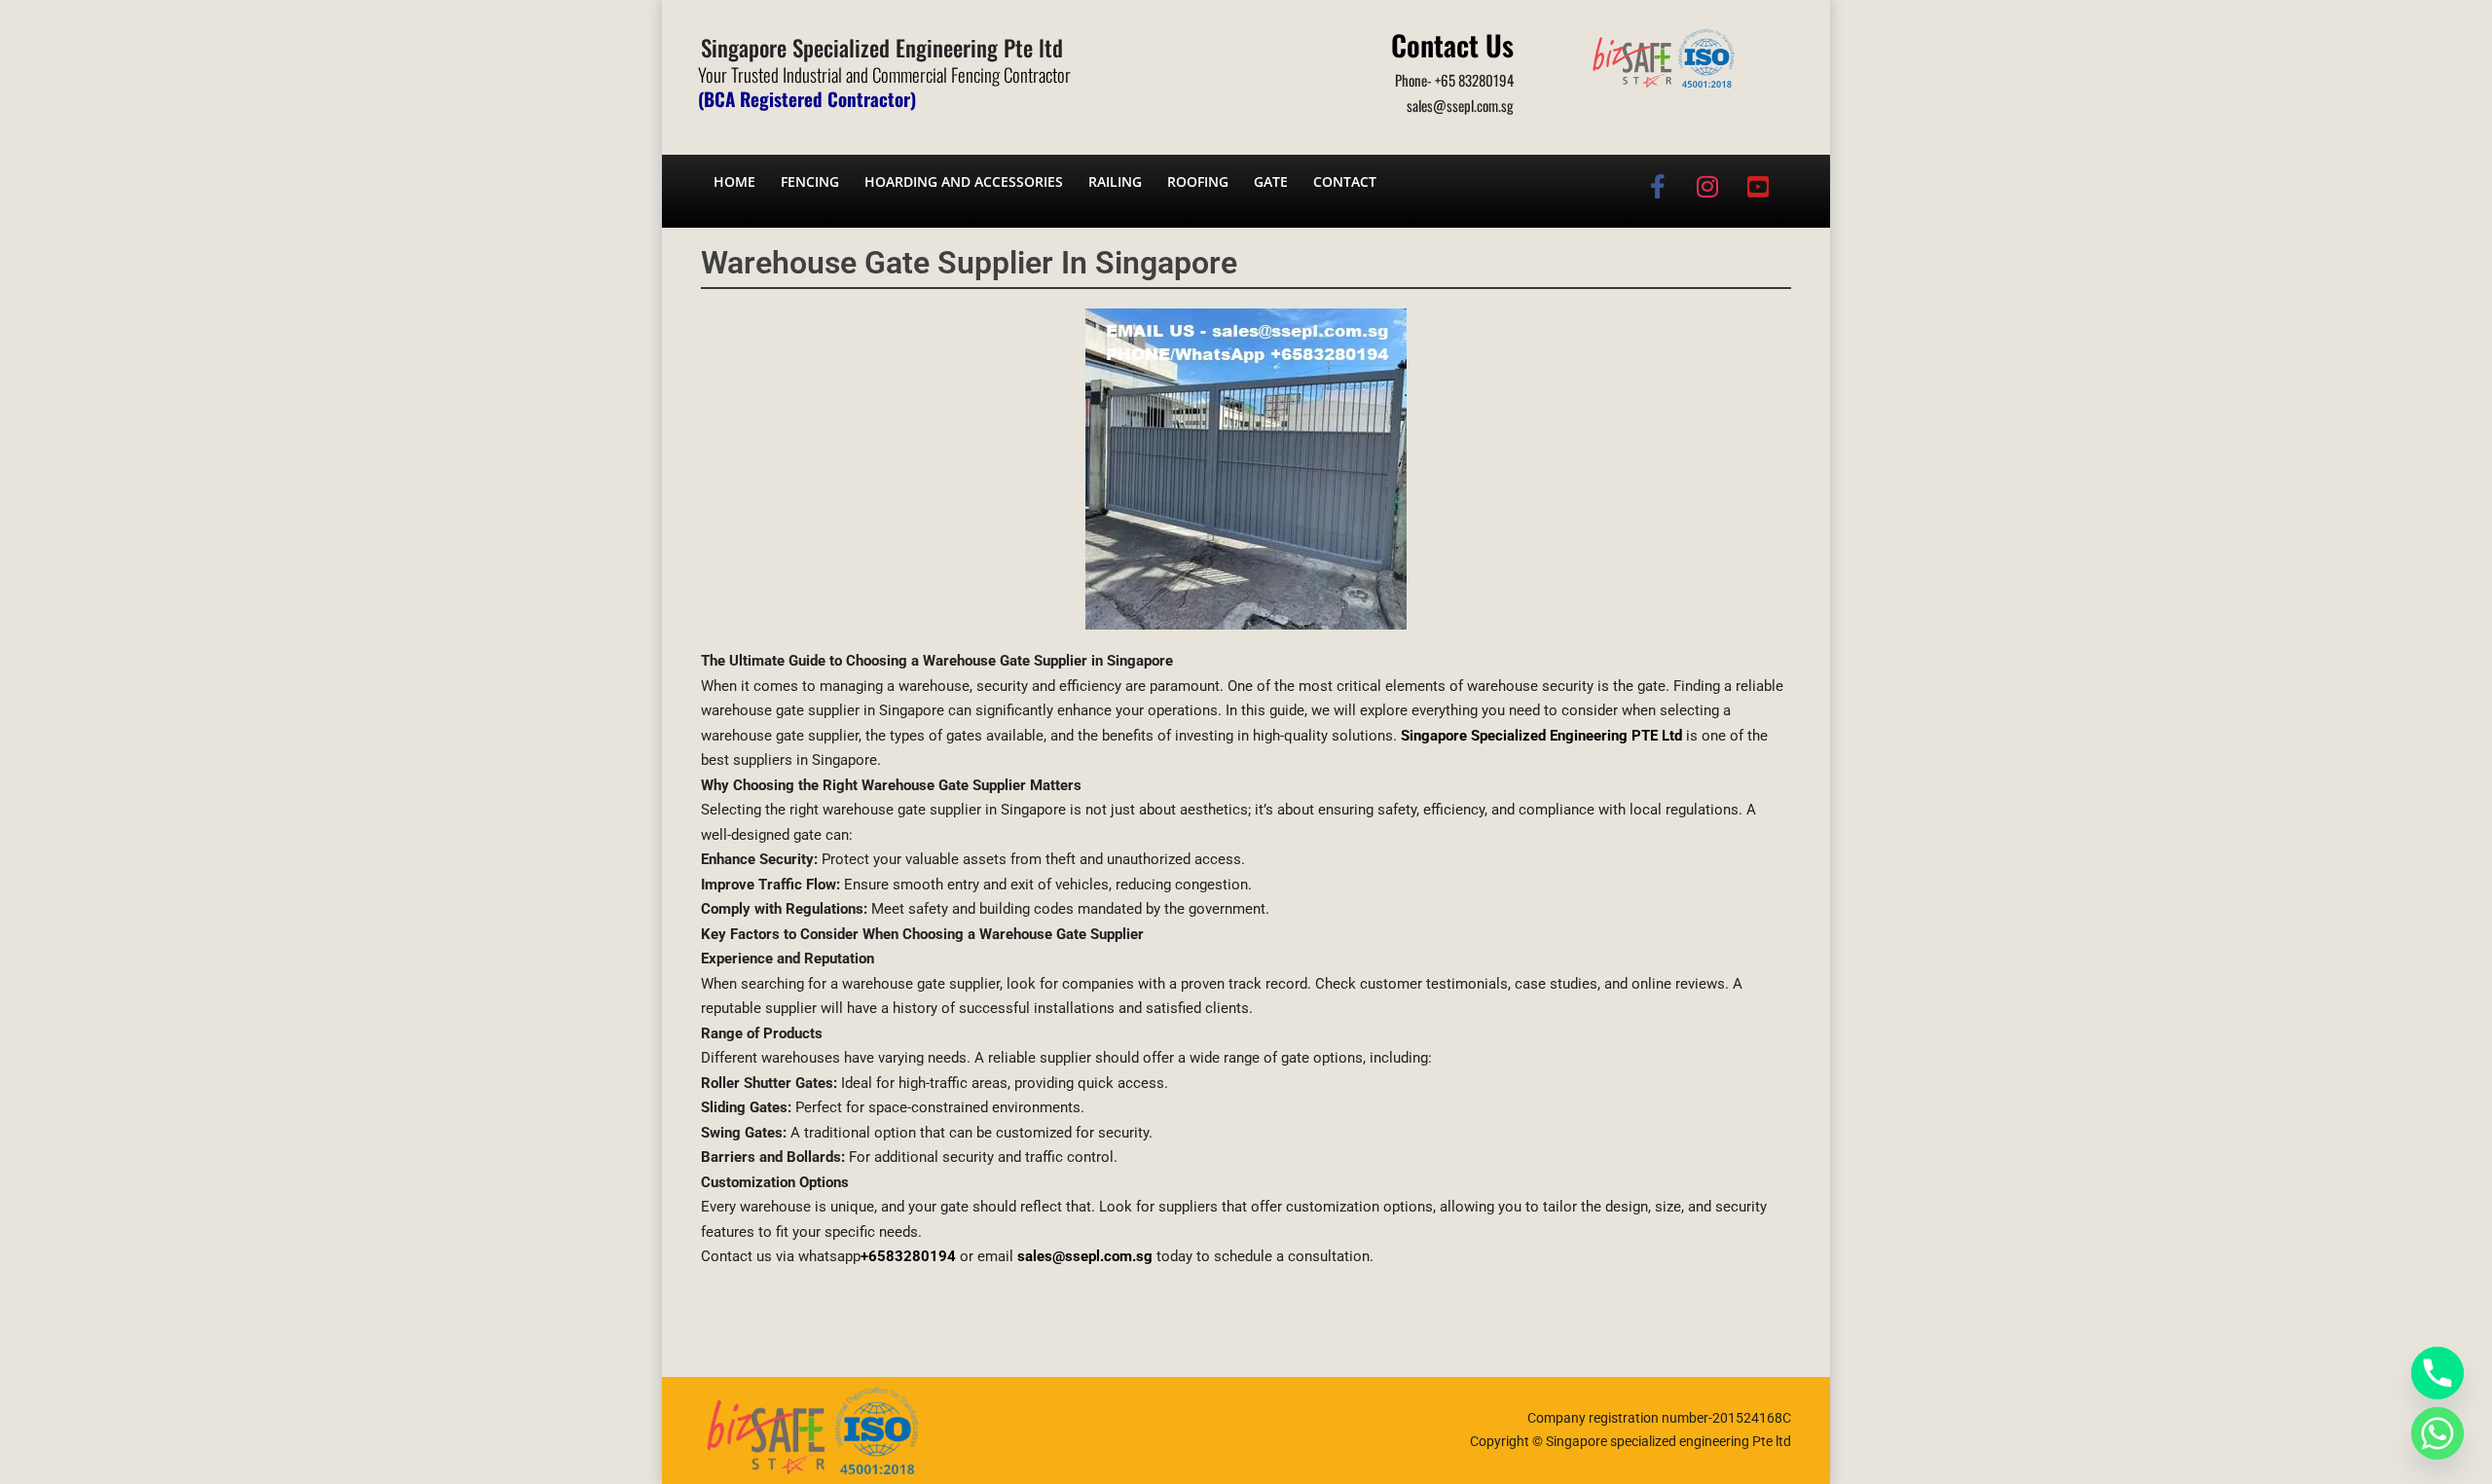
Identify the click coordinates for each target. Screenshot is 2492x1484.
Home (734, 181)
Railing (1115, 181)
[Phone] (2437, 1373)
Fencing (810, 181)
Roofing (1198, 181)
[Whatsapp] (2437, 1433)
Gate (1271, 181)
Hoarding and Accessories (964, 181)
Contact (1345, 181)
